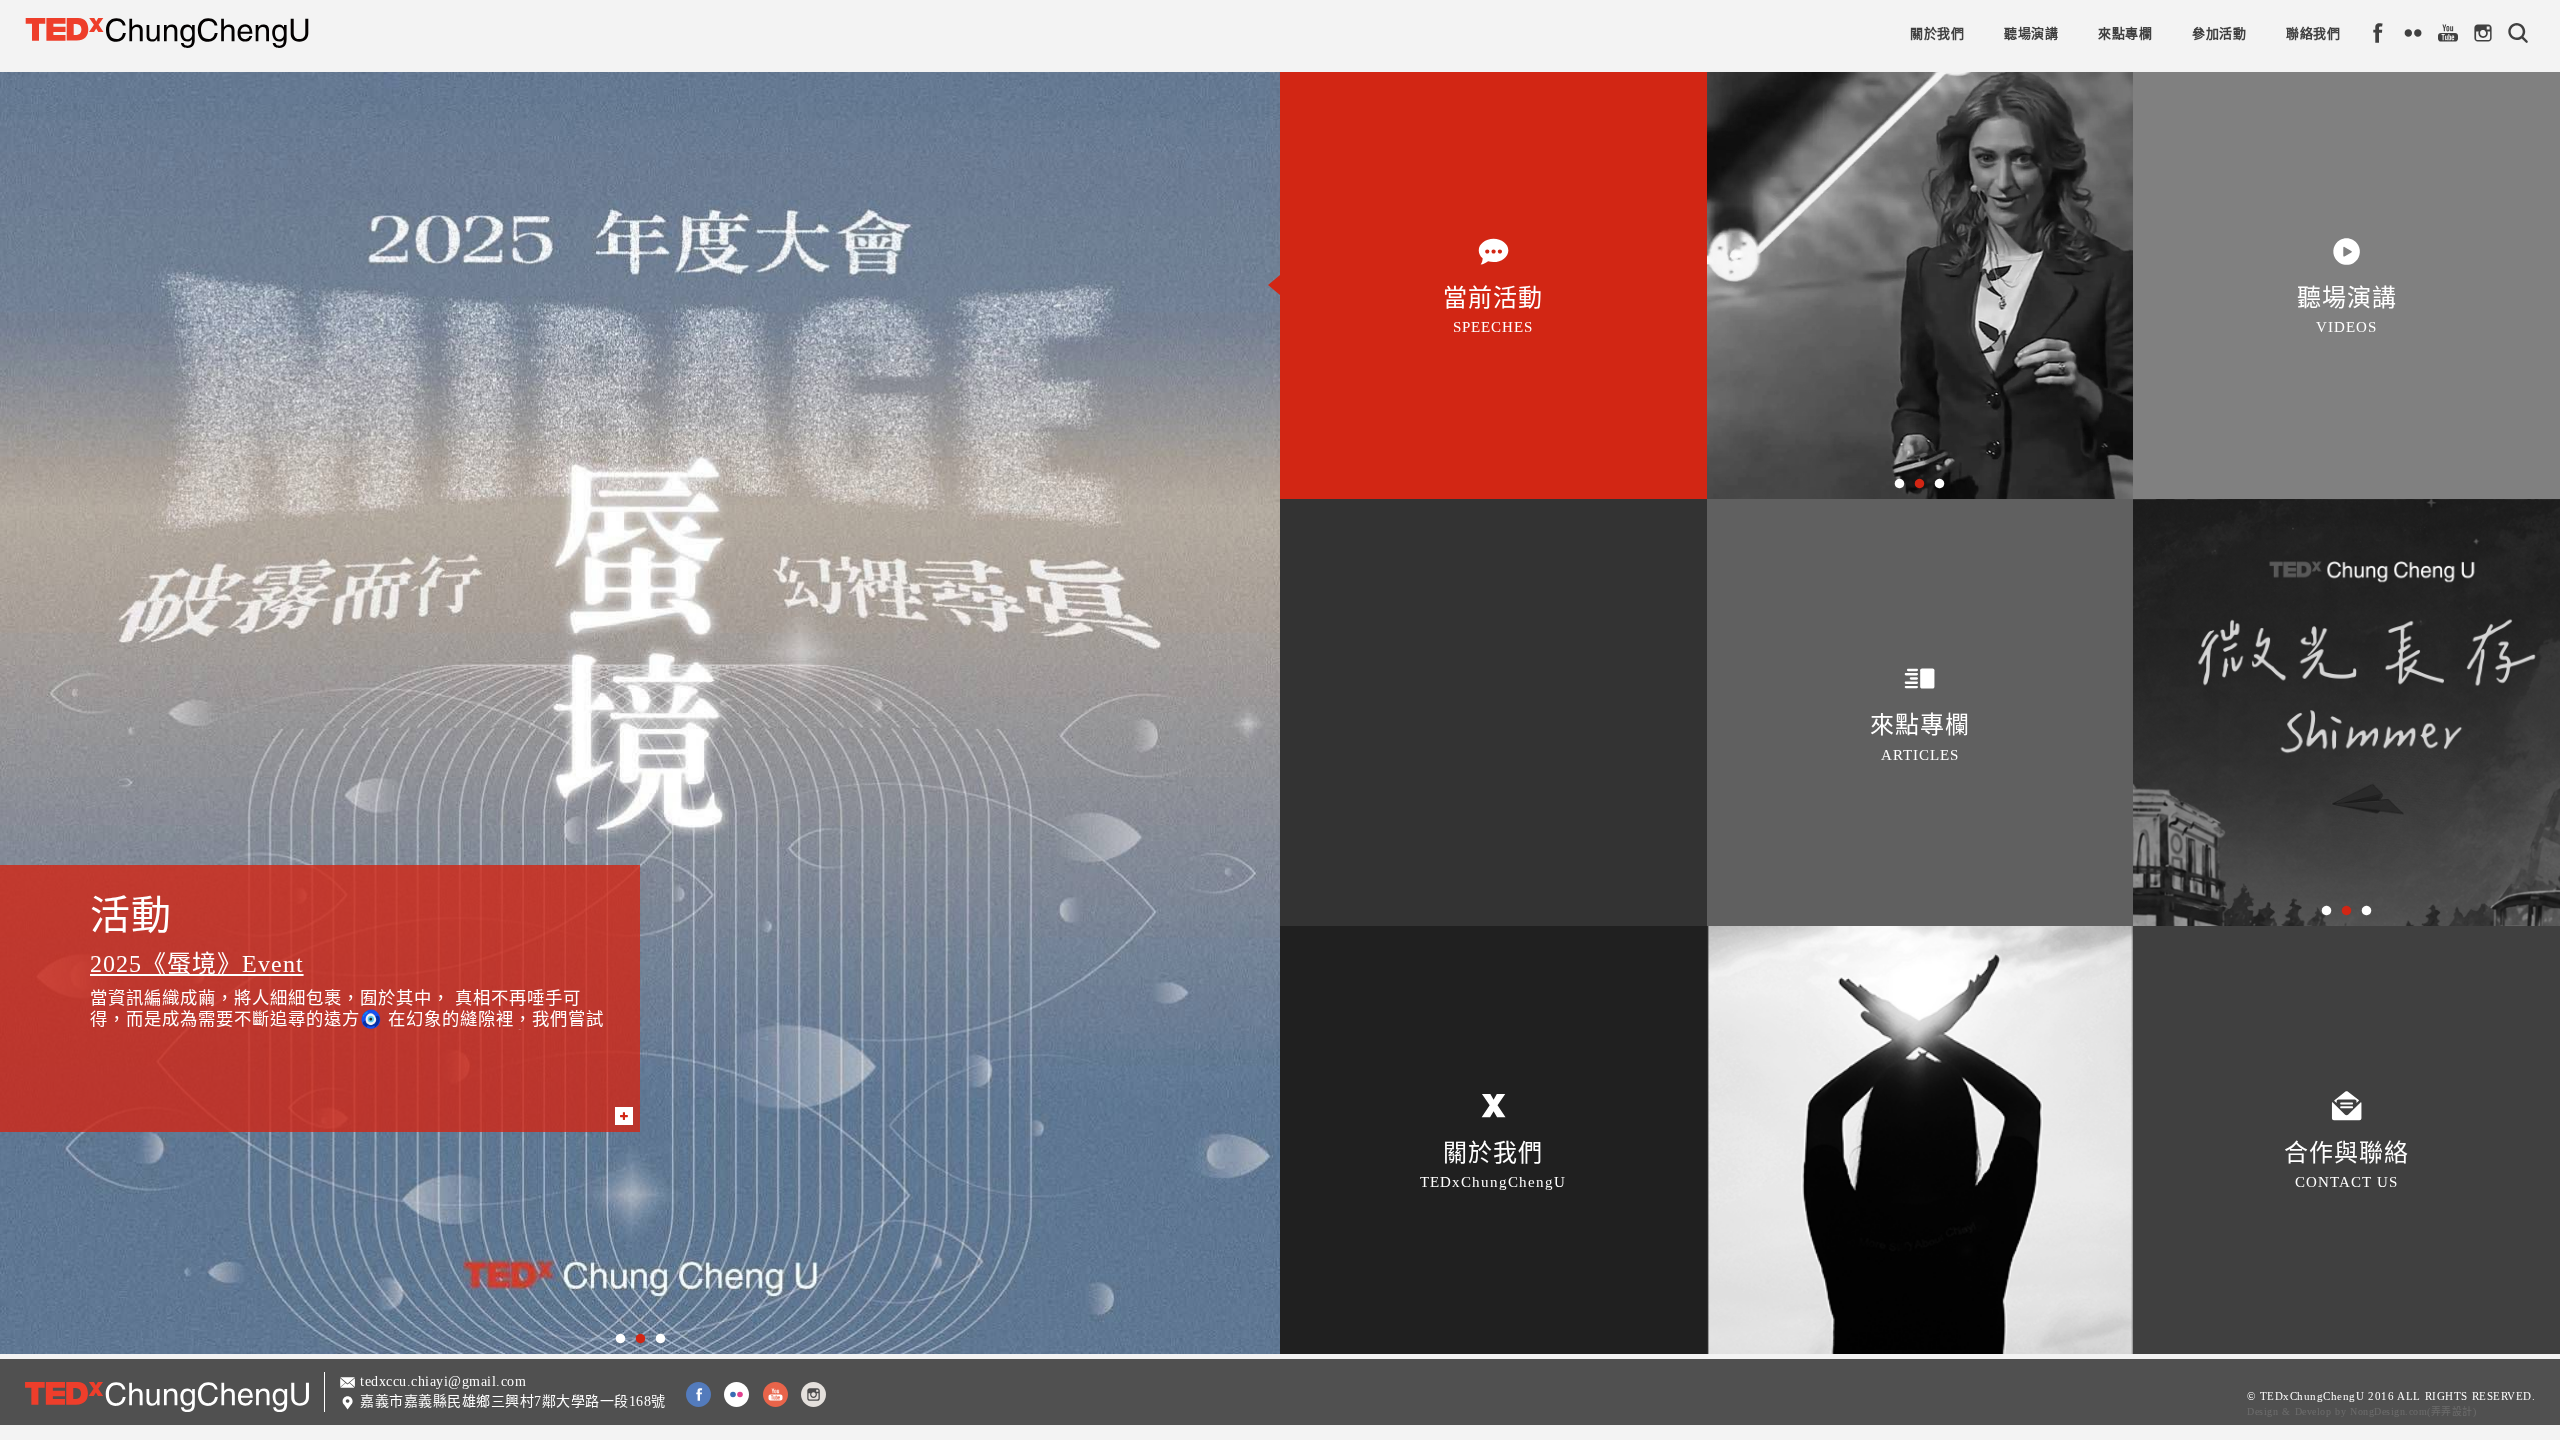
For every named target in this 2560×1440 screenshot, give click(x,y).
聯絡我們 (2313, 33)
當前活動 (1493, 310)
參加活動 (2219, 33)
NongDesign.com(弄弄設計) (2413, 1411)
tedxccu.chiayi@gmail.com (443, 1381)
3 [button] (660, 1339)
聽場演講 (2031, 33)
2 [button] (640, 1339)
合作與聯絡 (2346, 1165)
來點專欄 (2125, 33)
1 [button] (620, 1339)
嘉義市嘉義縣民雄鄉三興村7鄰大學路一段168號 (513, 1401)
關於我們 (1937, 33)
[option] (640, 713)
